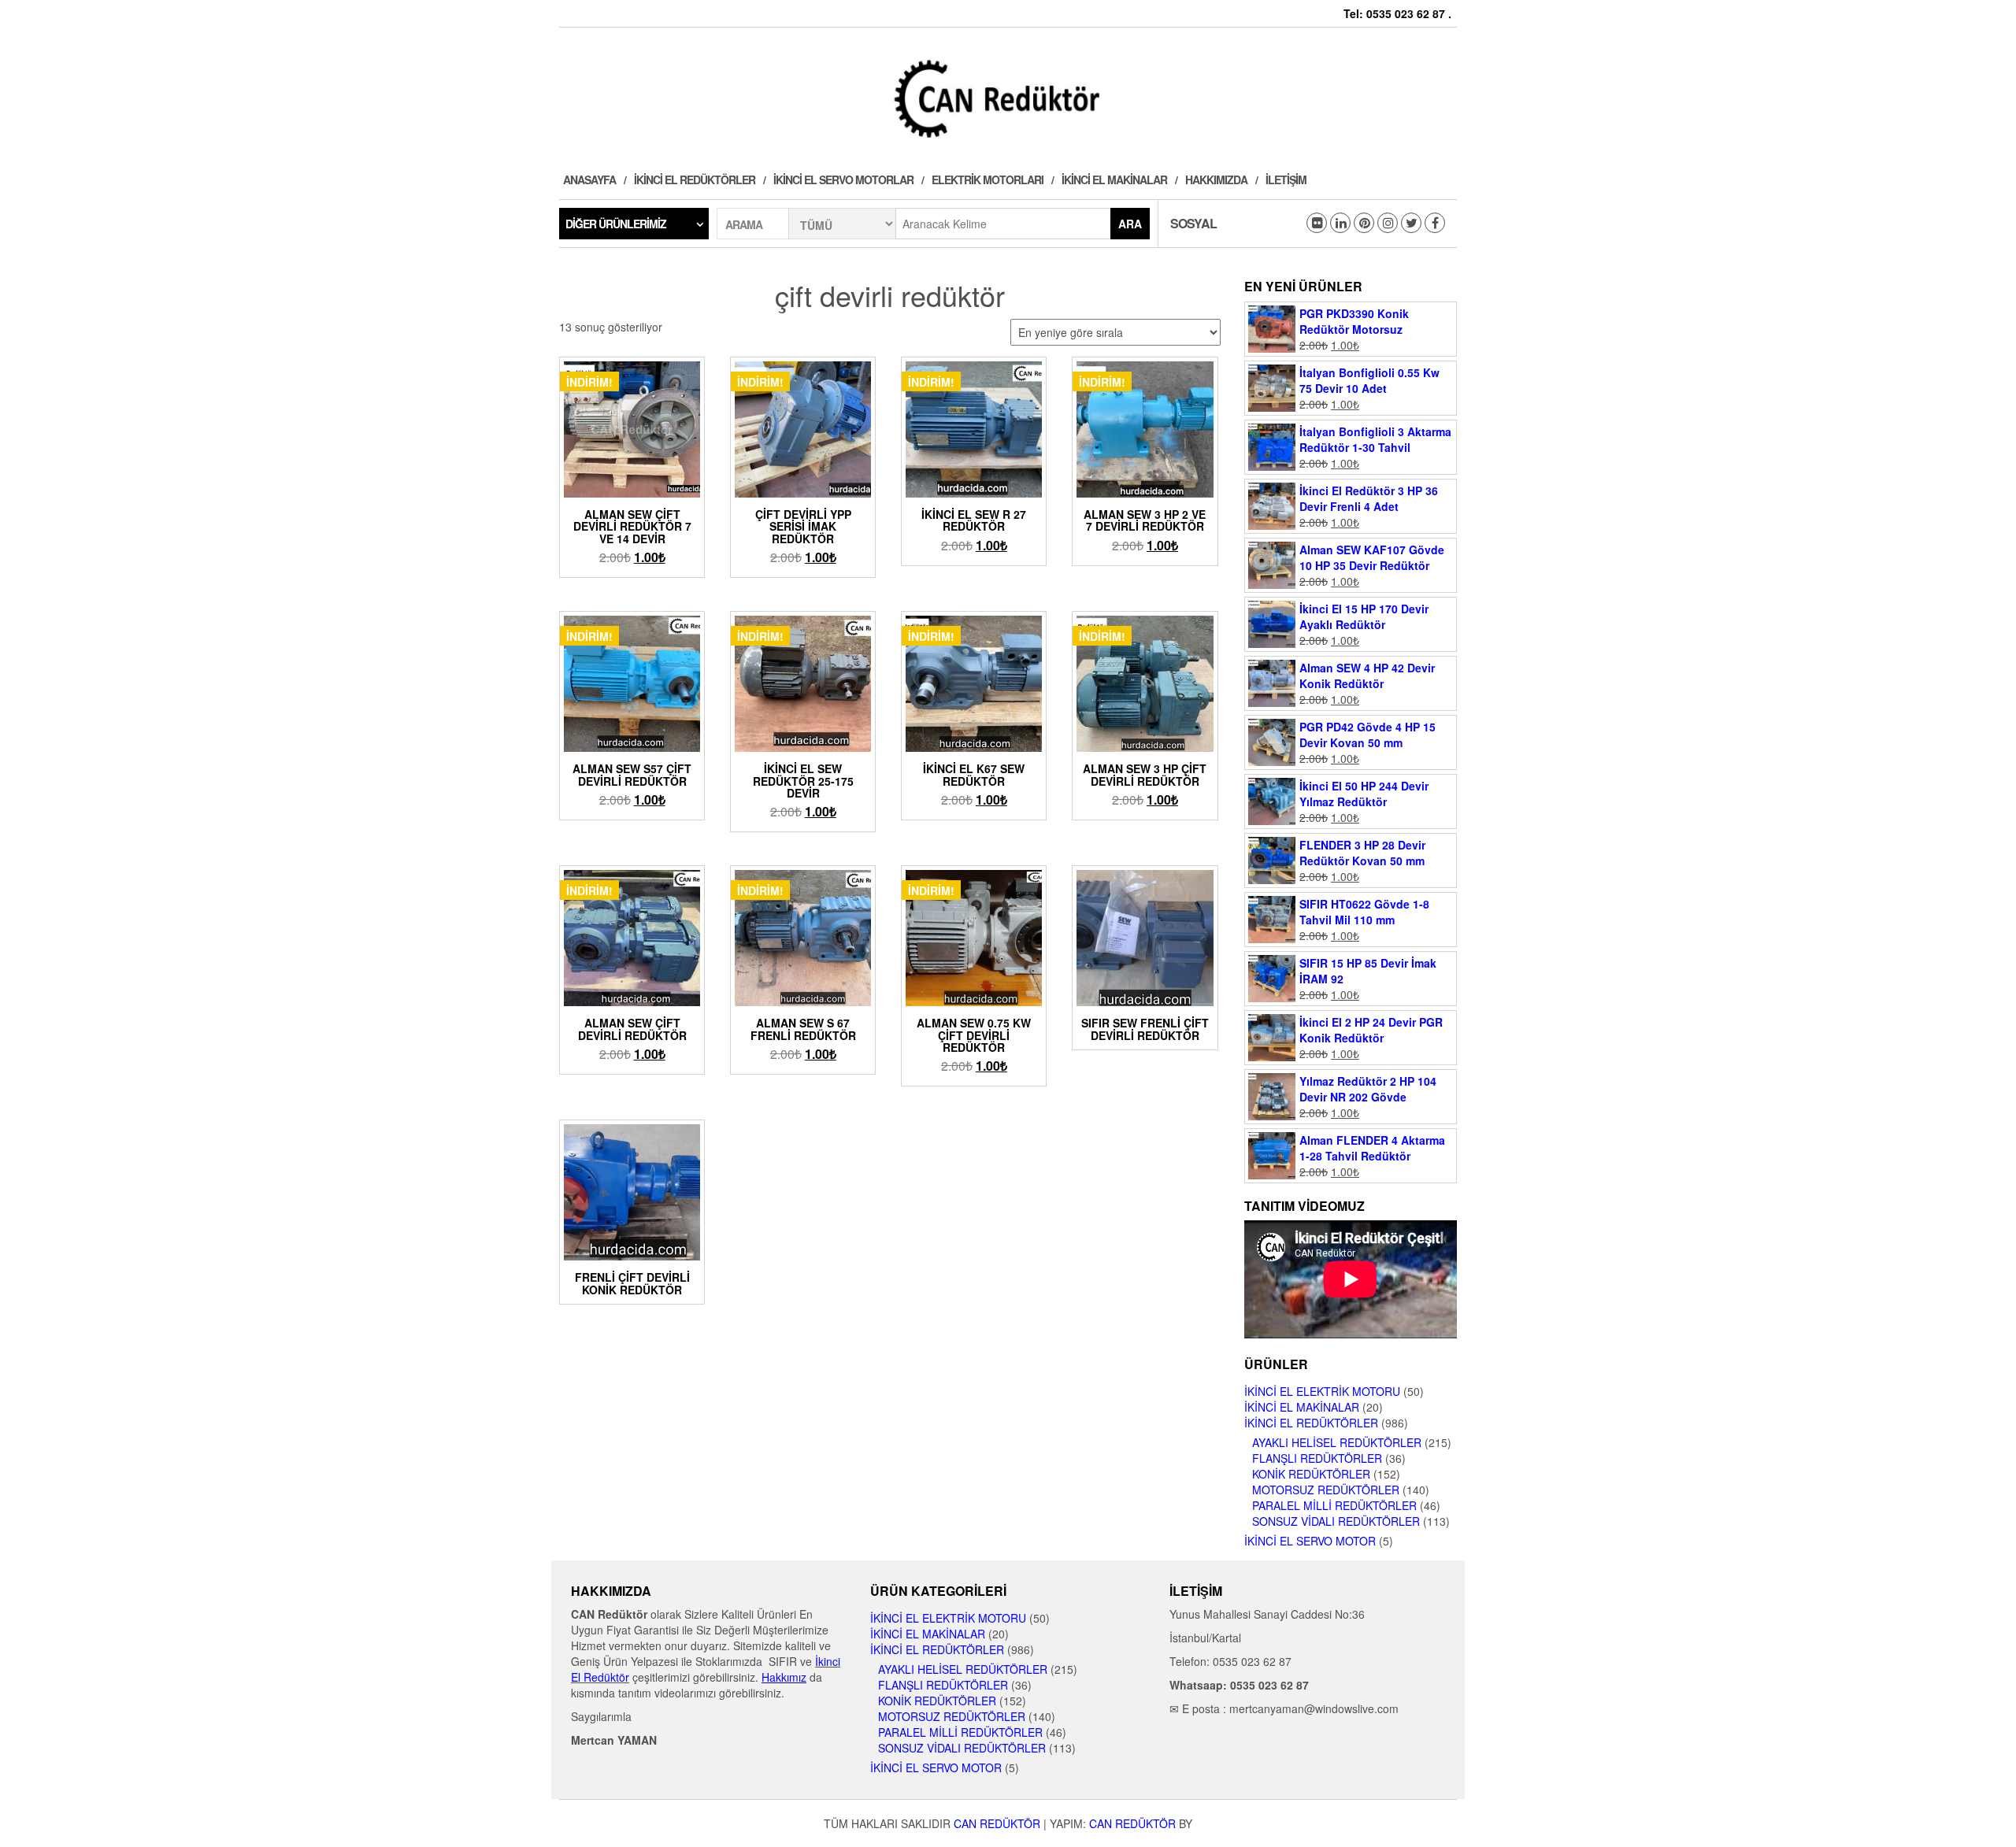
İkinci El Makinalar (1114, 180)
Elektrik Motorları (988, 180)
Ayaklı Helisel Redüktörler (1337, 1442)
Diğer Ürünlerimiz (616, 224)
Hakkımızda (1216, 180)
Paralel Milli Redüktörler (1334, 1505)
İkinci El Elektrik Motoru (1322, 1391)
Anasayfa (589, 180)
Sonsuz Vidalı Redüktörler (1336, 1521)
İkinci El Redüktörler (695, 180)
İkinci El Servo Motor (1310, 1541)
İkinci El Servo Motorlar (843, 180)
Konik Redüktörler (1311, 1474)
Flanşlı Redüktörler (1317, 1458)
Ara (1130, 224)
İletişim (1286, 180)
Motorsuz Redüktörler (1326, 1490)
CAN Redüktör (997, 1823)
